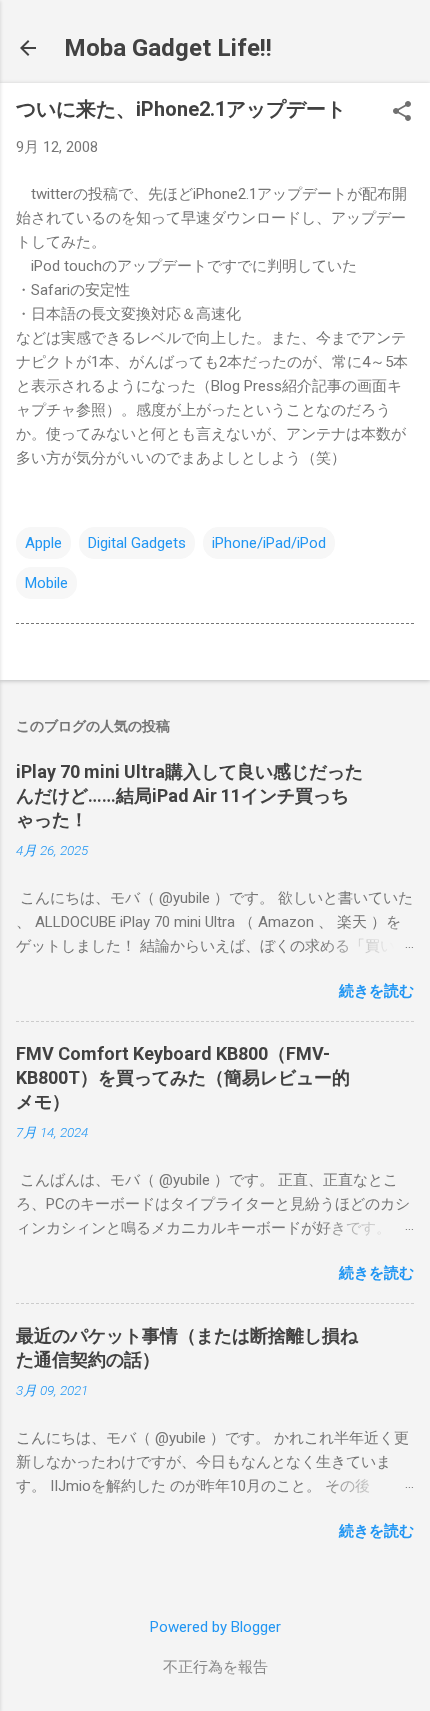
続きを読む (376, 991)
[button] (402, 113)
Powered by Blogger (215, 1627)
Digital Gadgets (137, 543)
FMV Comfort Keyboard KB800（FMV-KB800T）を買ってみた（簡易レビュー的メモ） (183, 1077)
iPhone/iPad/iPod (269, 543)
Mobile (46, 583)
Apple (43, 543)
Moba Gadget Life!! (168, 48)
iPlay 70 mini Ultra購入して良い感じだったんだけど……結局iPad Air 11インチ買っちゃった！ (189, 795)
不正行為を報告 (215, 1667)
